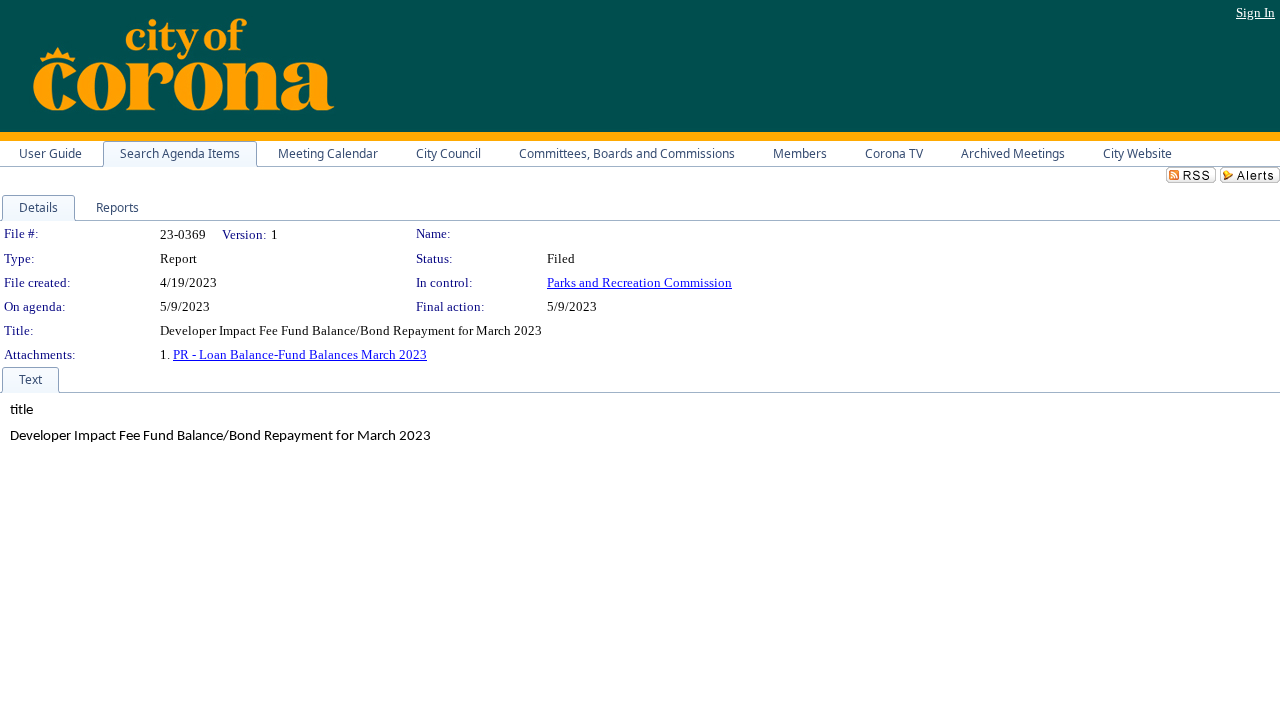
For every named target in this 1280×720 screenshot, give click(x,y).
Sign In (1255, 12)
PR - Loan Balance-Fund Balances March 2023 (300, 354)
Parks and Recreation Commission (639, 282)
